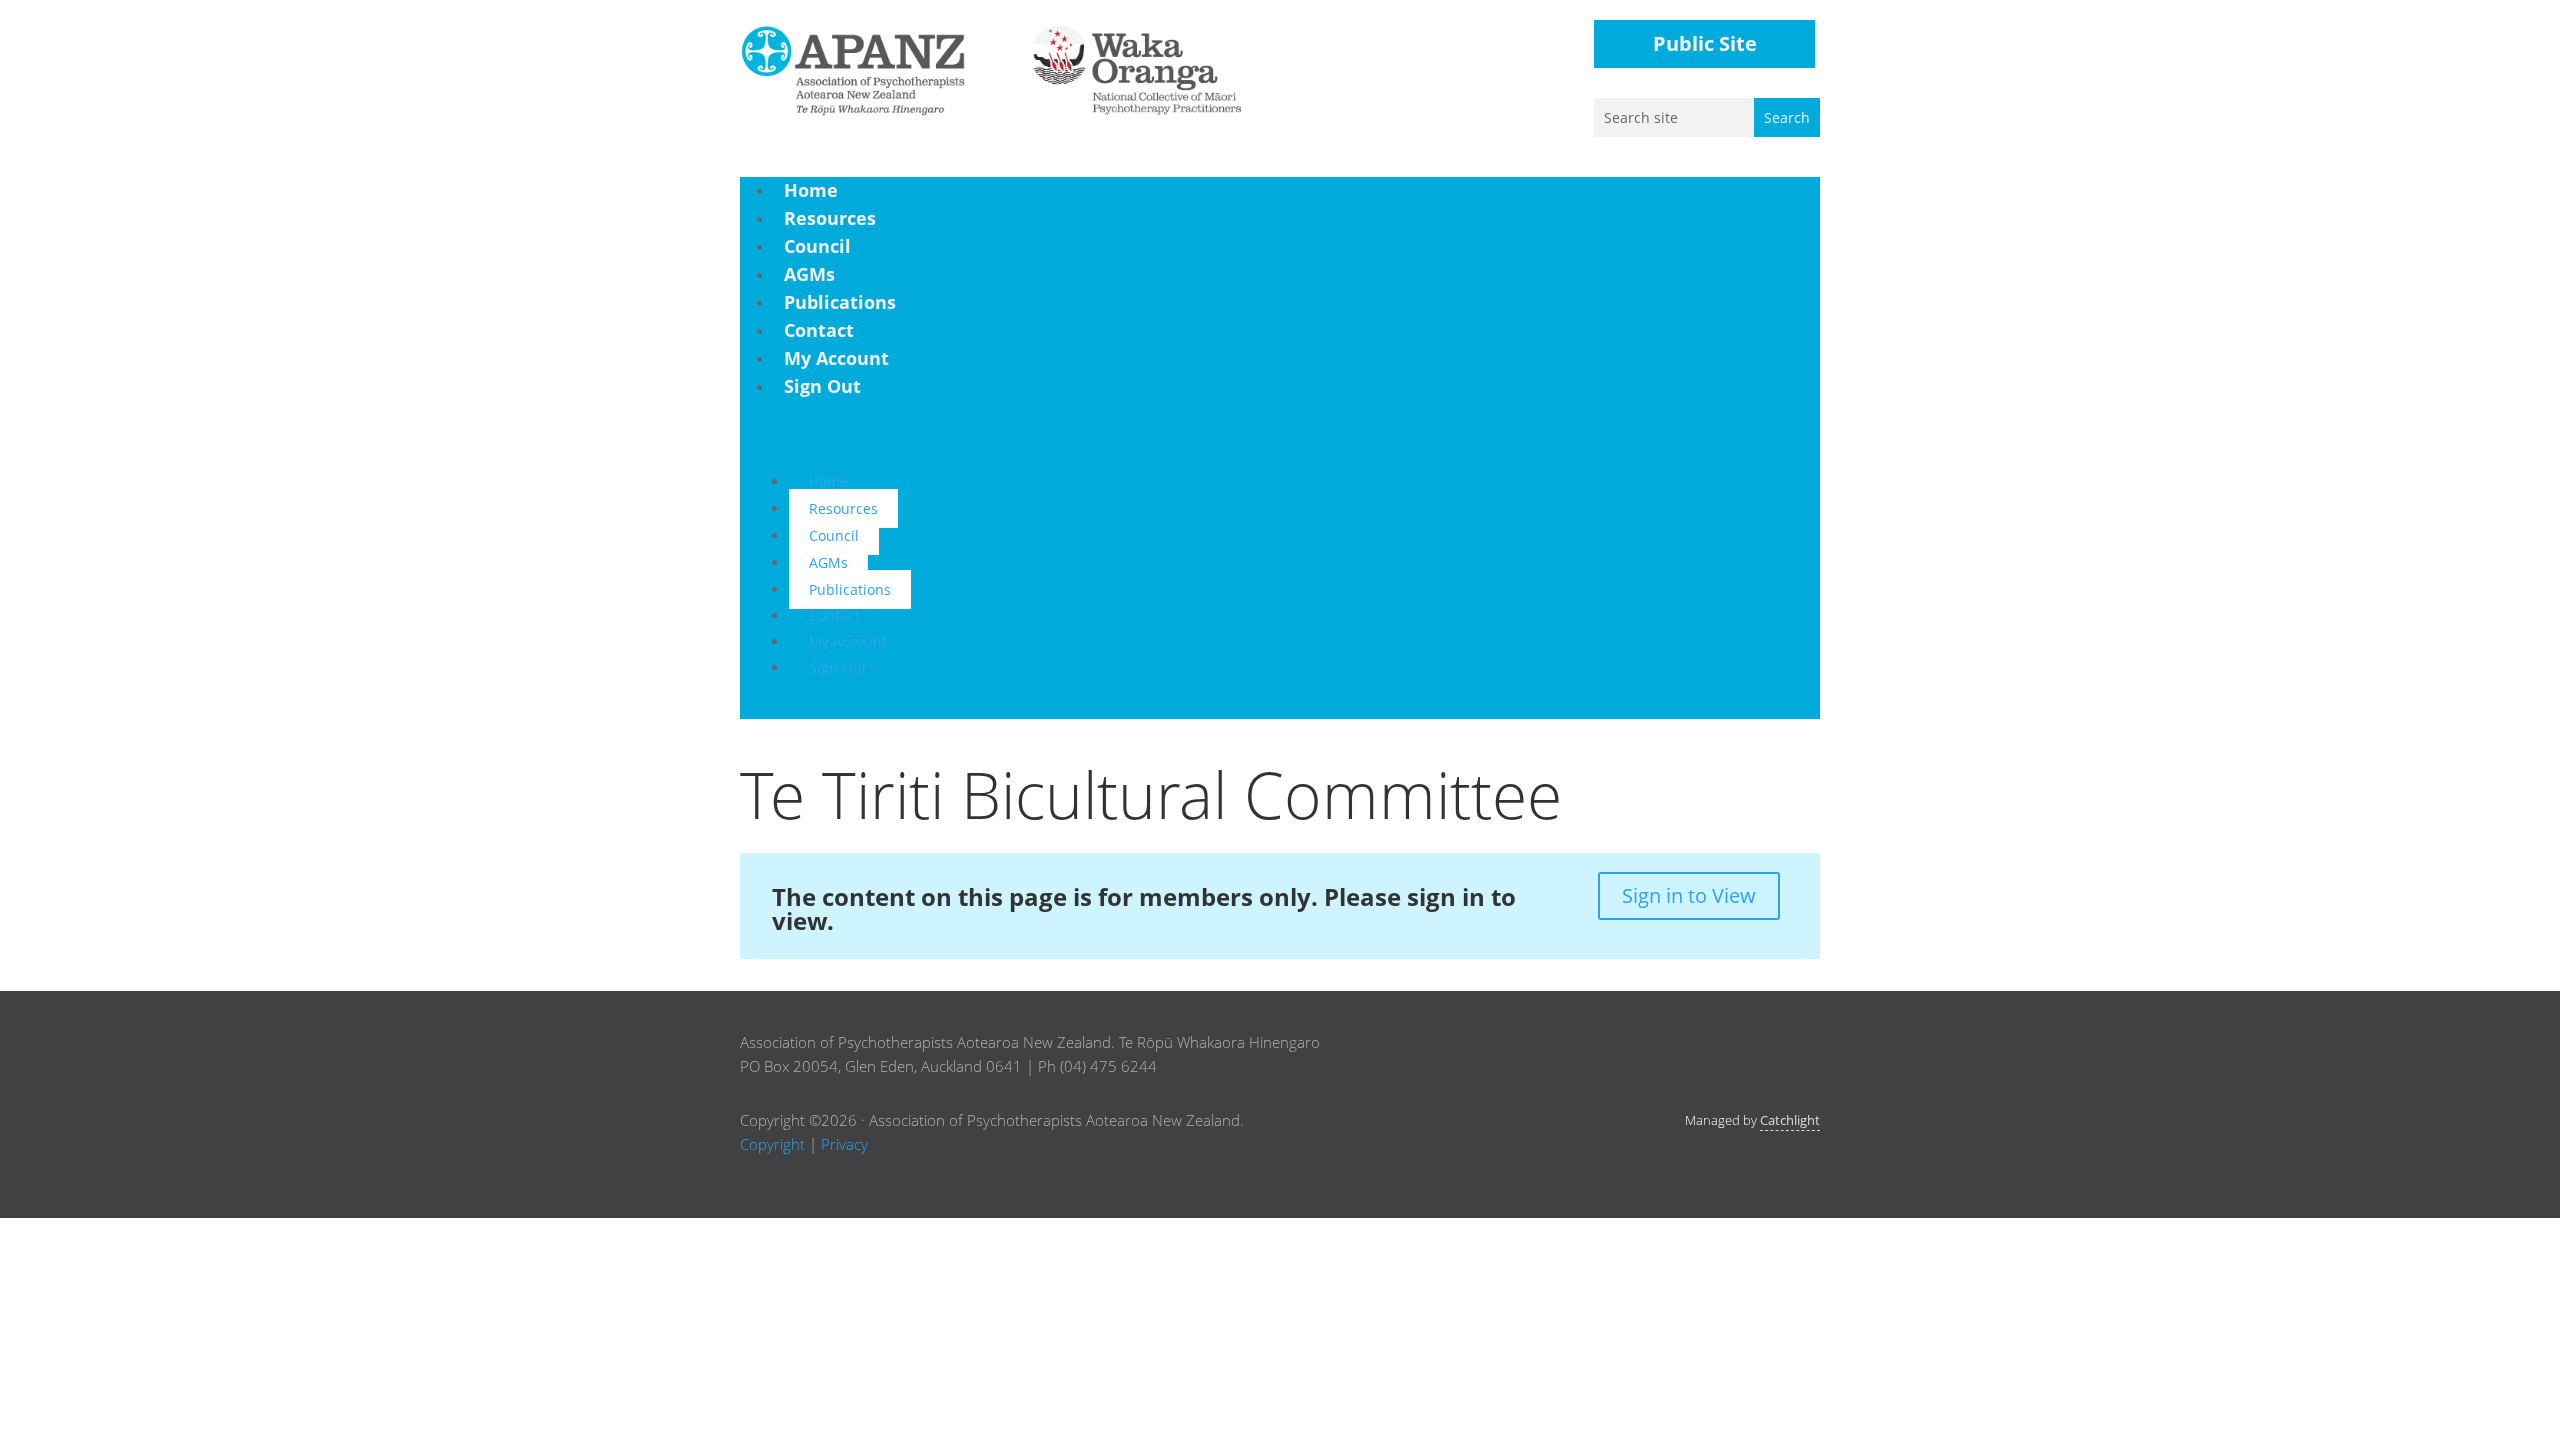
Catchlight (1790, 1120)
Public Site (1705, 43)
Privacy (844, 1144)
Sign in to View (1689, 895)
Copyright (772, 1144)
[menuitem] (811, 190)
